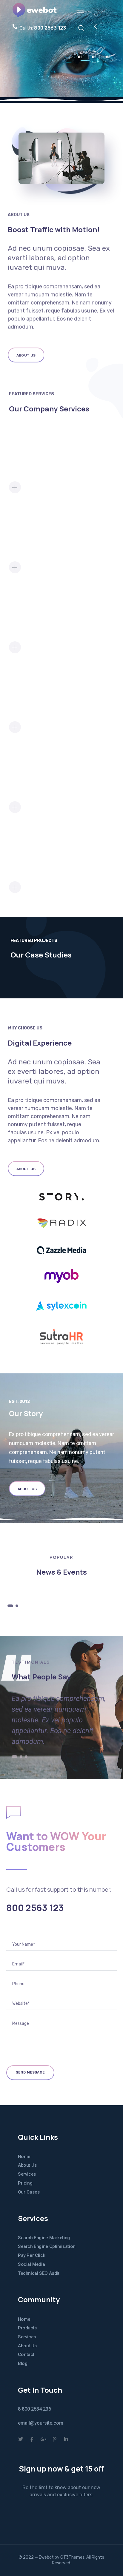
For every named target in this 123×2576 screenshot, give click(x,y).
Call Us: (43, 28)
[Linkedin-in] (66, 2439)
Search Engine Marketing (44, 2238)
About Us (27, 2165)
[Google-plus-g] (43, 2439)
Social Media (31, 2264)
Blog (23, 2363)
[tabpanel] (62, 1589)
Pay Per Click (31, 2255)
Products (27, 2328)
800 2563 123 (35, 1908)
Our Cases (29, 2192)
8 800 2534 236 (34, 2409)
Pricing (25, 2183)
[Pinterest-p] (55, 2439)
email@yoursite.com (41, 2423)
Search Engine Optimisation (47, 2246)
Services (27, 2174)
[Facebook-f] (32, 2439)
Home (24, 2157)
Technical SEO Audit (39, 2273)
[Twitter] (21, 2439)
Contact (26, 2354)
